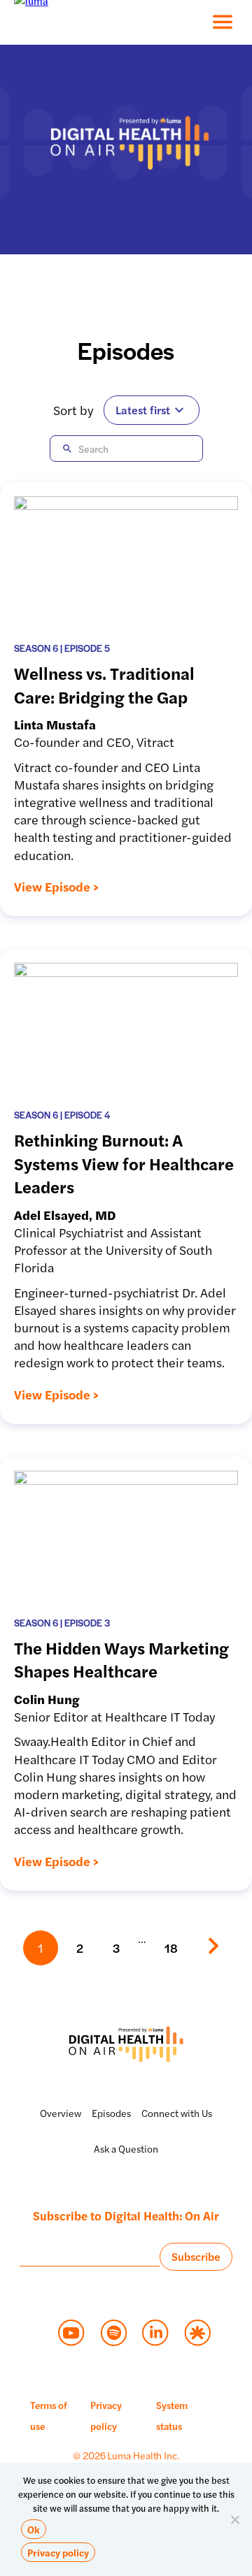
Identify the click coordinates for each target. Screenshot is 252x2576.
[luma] (126, 2044)
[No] (234, 2519)
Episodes (111, 2113)
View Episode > (56, 886)
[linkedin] (155, 2333)
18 (171, 1948)
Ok (34, 2529)
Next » (213, 1947)
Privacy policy (58, 2552)
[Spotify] (113, 2333)
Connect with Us (177, 2113)
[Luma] (197, 2333)
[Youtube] (71, 2333)
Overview (61, 2113)
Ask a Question (126, 2148)
